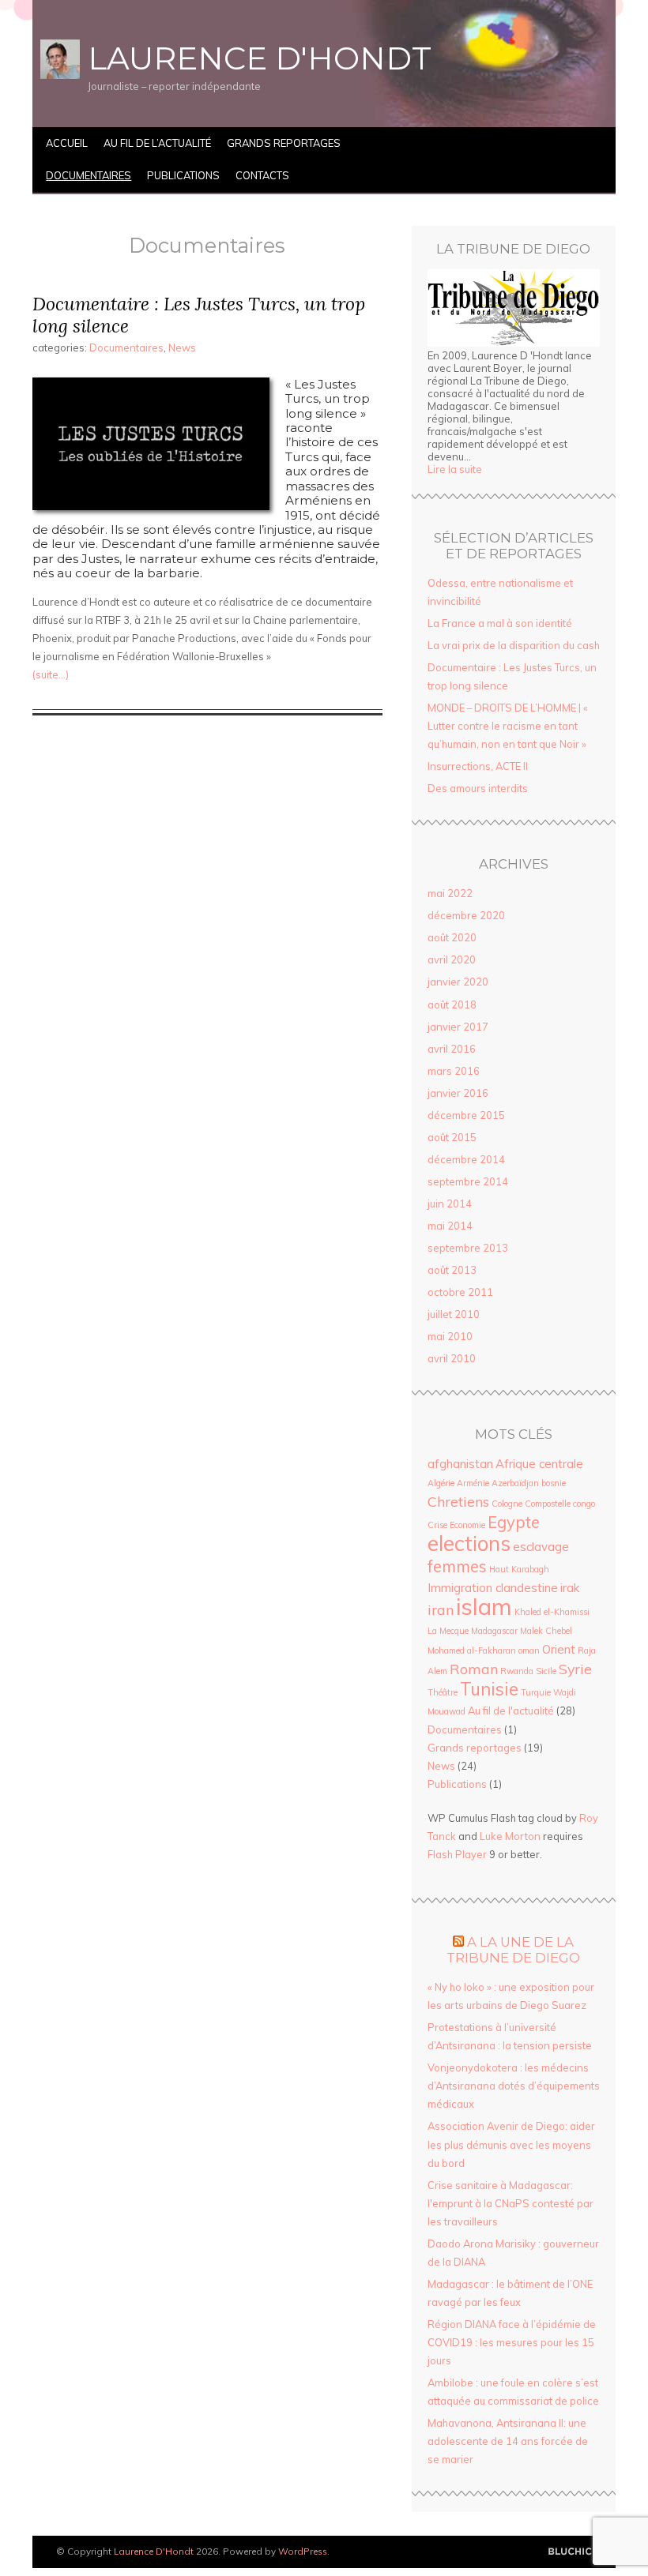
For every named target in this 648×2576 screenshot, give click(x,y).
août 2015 (452, 1137)
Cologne (507, 1504)
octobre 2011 (460, 1292)
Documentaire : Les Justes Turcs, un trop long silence (199, 315)
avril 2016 (452, 1049)
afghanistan (460, 1464)
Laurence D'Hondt (260, 58)
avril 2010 (452, 1358)
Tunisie (489, 1689)
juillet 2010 (454, 1314)
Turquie (536, 1692)
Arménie (473, 1483)
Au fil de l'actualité (511, 1710)
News (182, 347)
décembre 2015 (466, 1115)
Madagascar (494, 1631)
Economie (467, 1525)
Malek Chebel (546, 1631)
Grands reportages (284, 143)
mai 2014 (450, 1226)
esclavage (541, 1547)
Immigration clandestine (493, 1588)
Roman (474, 1669)
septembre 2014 (468, 1181)
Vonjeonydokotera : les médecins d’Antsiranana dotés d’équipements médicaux (514, 2086)
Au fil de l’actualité (157, 143)
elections (469, 1543)
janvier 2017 (458, 1027)
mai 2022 (450, 893)
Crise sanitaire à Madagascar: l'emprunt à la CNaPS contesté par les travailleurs (510, 2203)
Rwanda (517, 1671)
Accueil (67, 143)
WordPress (303, 2551)
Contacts (262, 175)
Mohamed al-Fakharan (472, 1650)
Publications (183, 175)
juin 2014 (450, 1204)
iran (441, 1609)
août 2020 (452, 937)
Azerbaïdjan (515, 1483)
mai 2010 (450, 1336)
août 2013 (452, 1270)
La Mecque (448, 1631)
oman (529, 1650)
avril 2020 (452, 959)
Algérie (441, 1483)
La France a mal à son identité (500, 623)
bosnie (554, 1483)
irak (570, 1588)
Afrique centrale (539, 1464)
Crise (437, 1525)
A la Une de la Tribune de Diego (513, 1950)
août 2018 (452, 1004)
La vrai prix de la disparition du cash (514, 645)
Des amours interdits (478, 788)
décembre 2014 (466, 1159)
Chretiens (458, 1501)
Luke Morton (510, 1836)
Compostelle (548, 1504)
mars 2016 (454, 1071)
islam (484, 1606)
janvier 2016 (458, 1093)
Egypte (514, 1522)
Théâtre (443, 1692)
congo (584, 1504)
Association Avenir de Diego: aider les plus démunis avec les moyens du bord (511, 2144)
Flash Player (457, 1854)
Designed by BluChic (570, 2552)
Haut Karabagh (519, 1569)
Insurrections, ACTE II (478, 766)
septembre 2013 (468, 1248)
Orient (559, 1649)
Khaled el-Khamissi (552, 1612)
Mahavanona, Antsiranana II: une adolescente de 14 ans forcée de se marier (508, 2441)
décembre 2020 (466, 915)
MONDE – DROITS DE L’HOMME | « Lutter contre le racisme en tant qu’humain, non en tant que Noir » (508, 726)
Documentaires (89, 175)
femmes (457, 1566)
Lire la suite (455, 469)
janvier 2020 (458, 982)
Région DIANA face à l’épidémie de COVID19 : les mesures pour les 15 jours (512, 2342)
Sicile (546, 1671)
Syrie (575, 1669)
